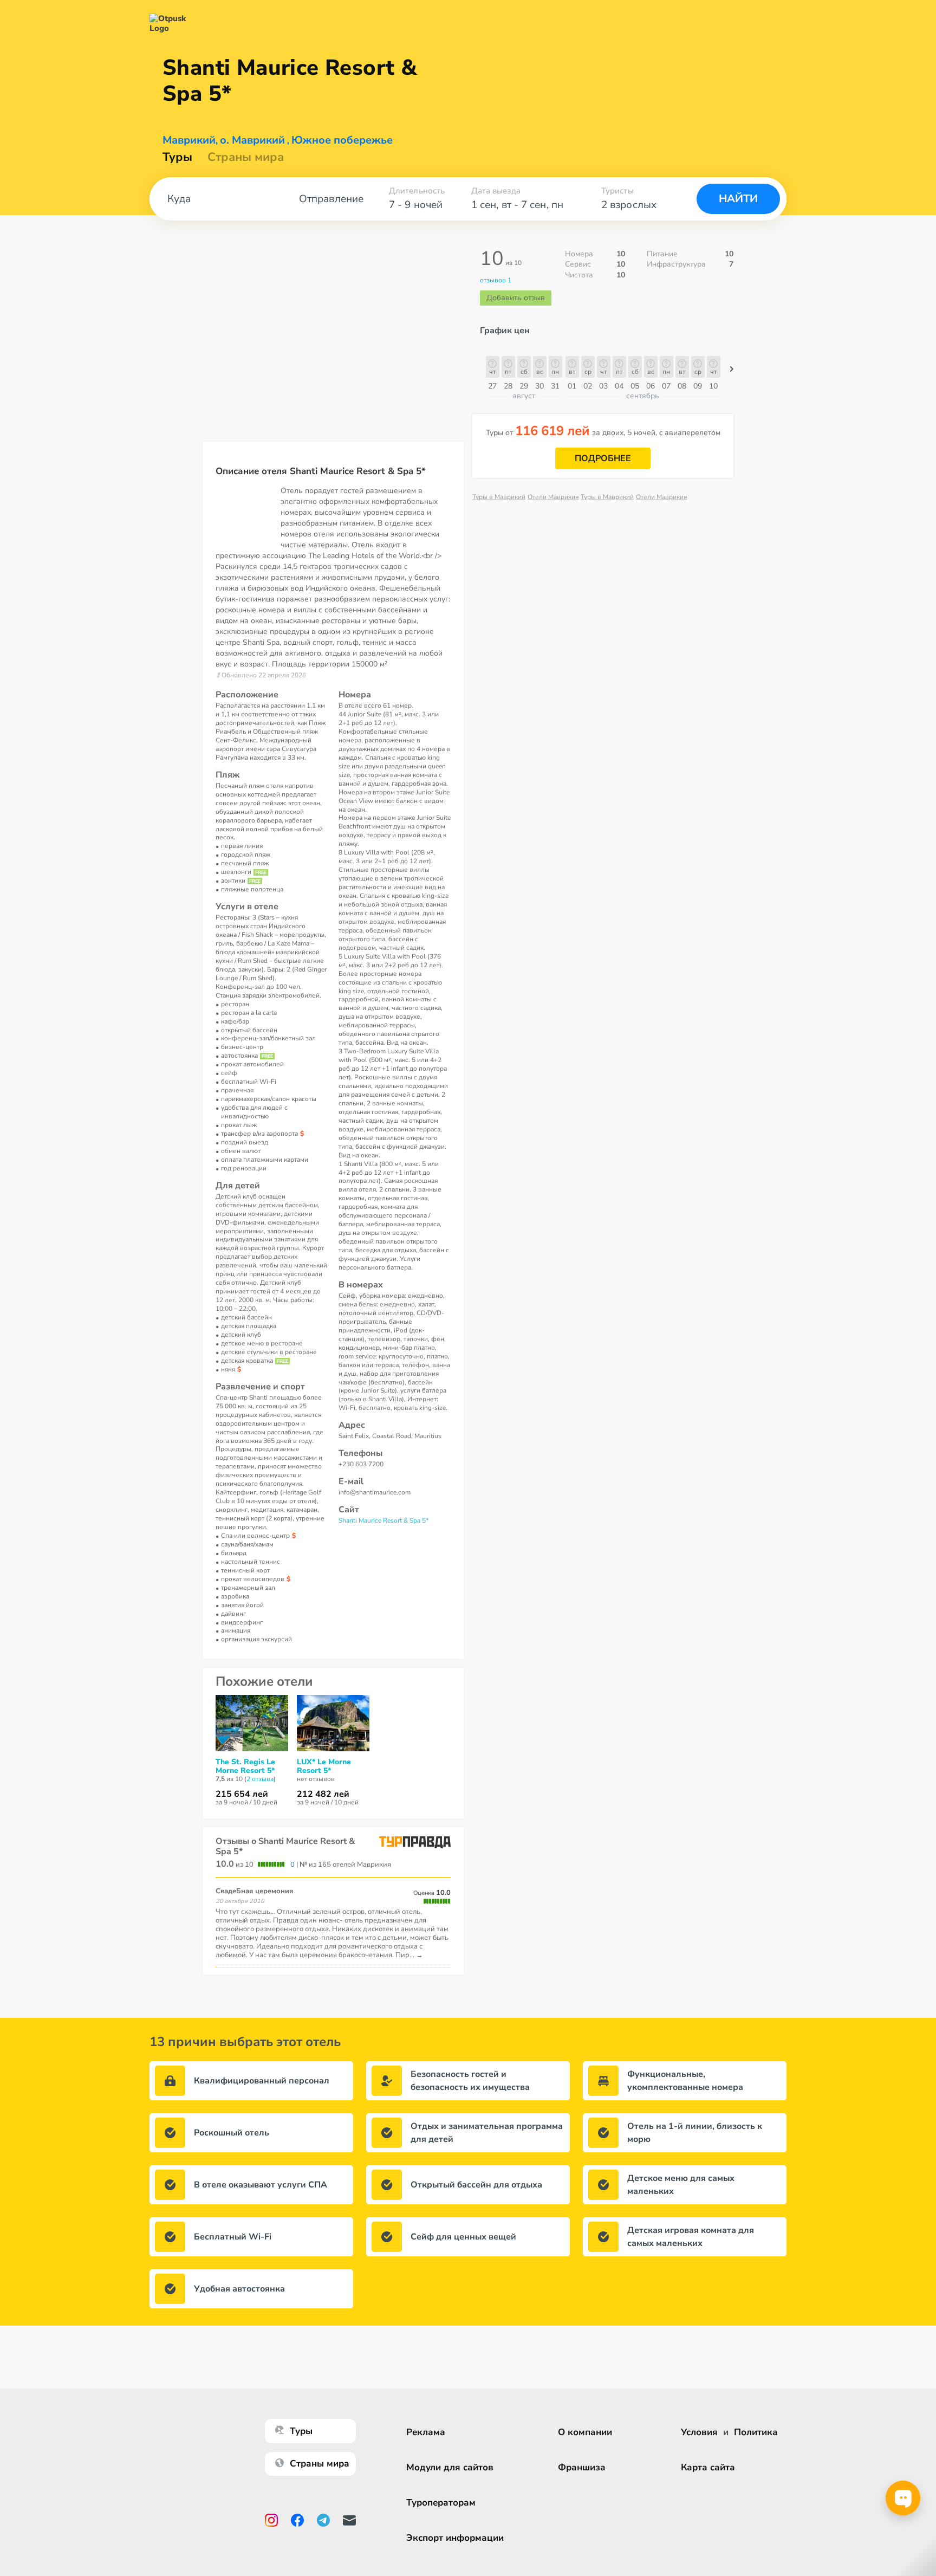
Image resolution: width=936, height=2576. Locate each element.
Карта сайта (708, 2467)
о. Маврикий (252, 140)
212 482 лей (323, 1794)
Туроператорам (441, 2503)
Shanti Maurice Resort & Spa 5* (383, 1520)
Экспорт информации (455, 2538)
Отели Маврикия (553, 497)
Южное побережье (342, 140)
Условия (699, 2432)
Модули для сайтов (450, 2467)
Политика (756, 2432)
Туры (177, 157)
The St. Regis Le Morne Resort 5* (245, 1766)
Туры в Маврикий (499, 497)
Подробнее (603, 458)
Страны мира (246, 157)
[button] (732, 372)
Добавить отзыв (516, 298)
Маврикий (189, 140)
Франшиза (582, 2467)
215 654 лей (242, 1794)
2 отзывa (260, 1779)
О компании (585, 2432)
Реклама (426, 2432)
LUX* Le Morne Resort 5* (324, 1766)
